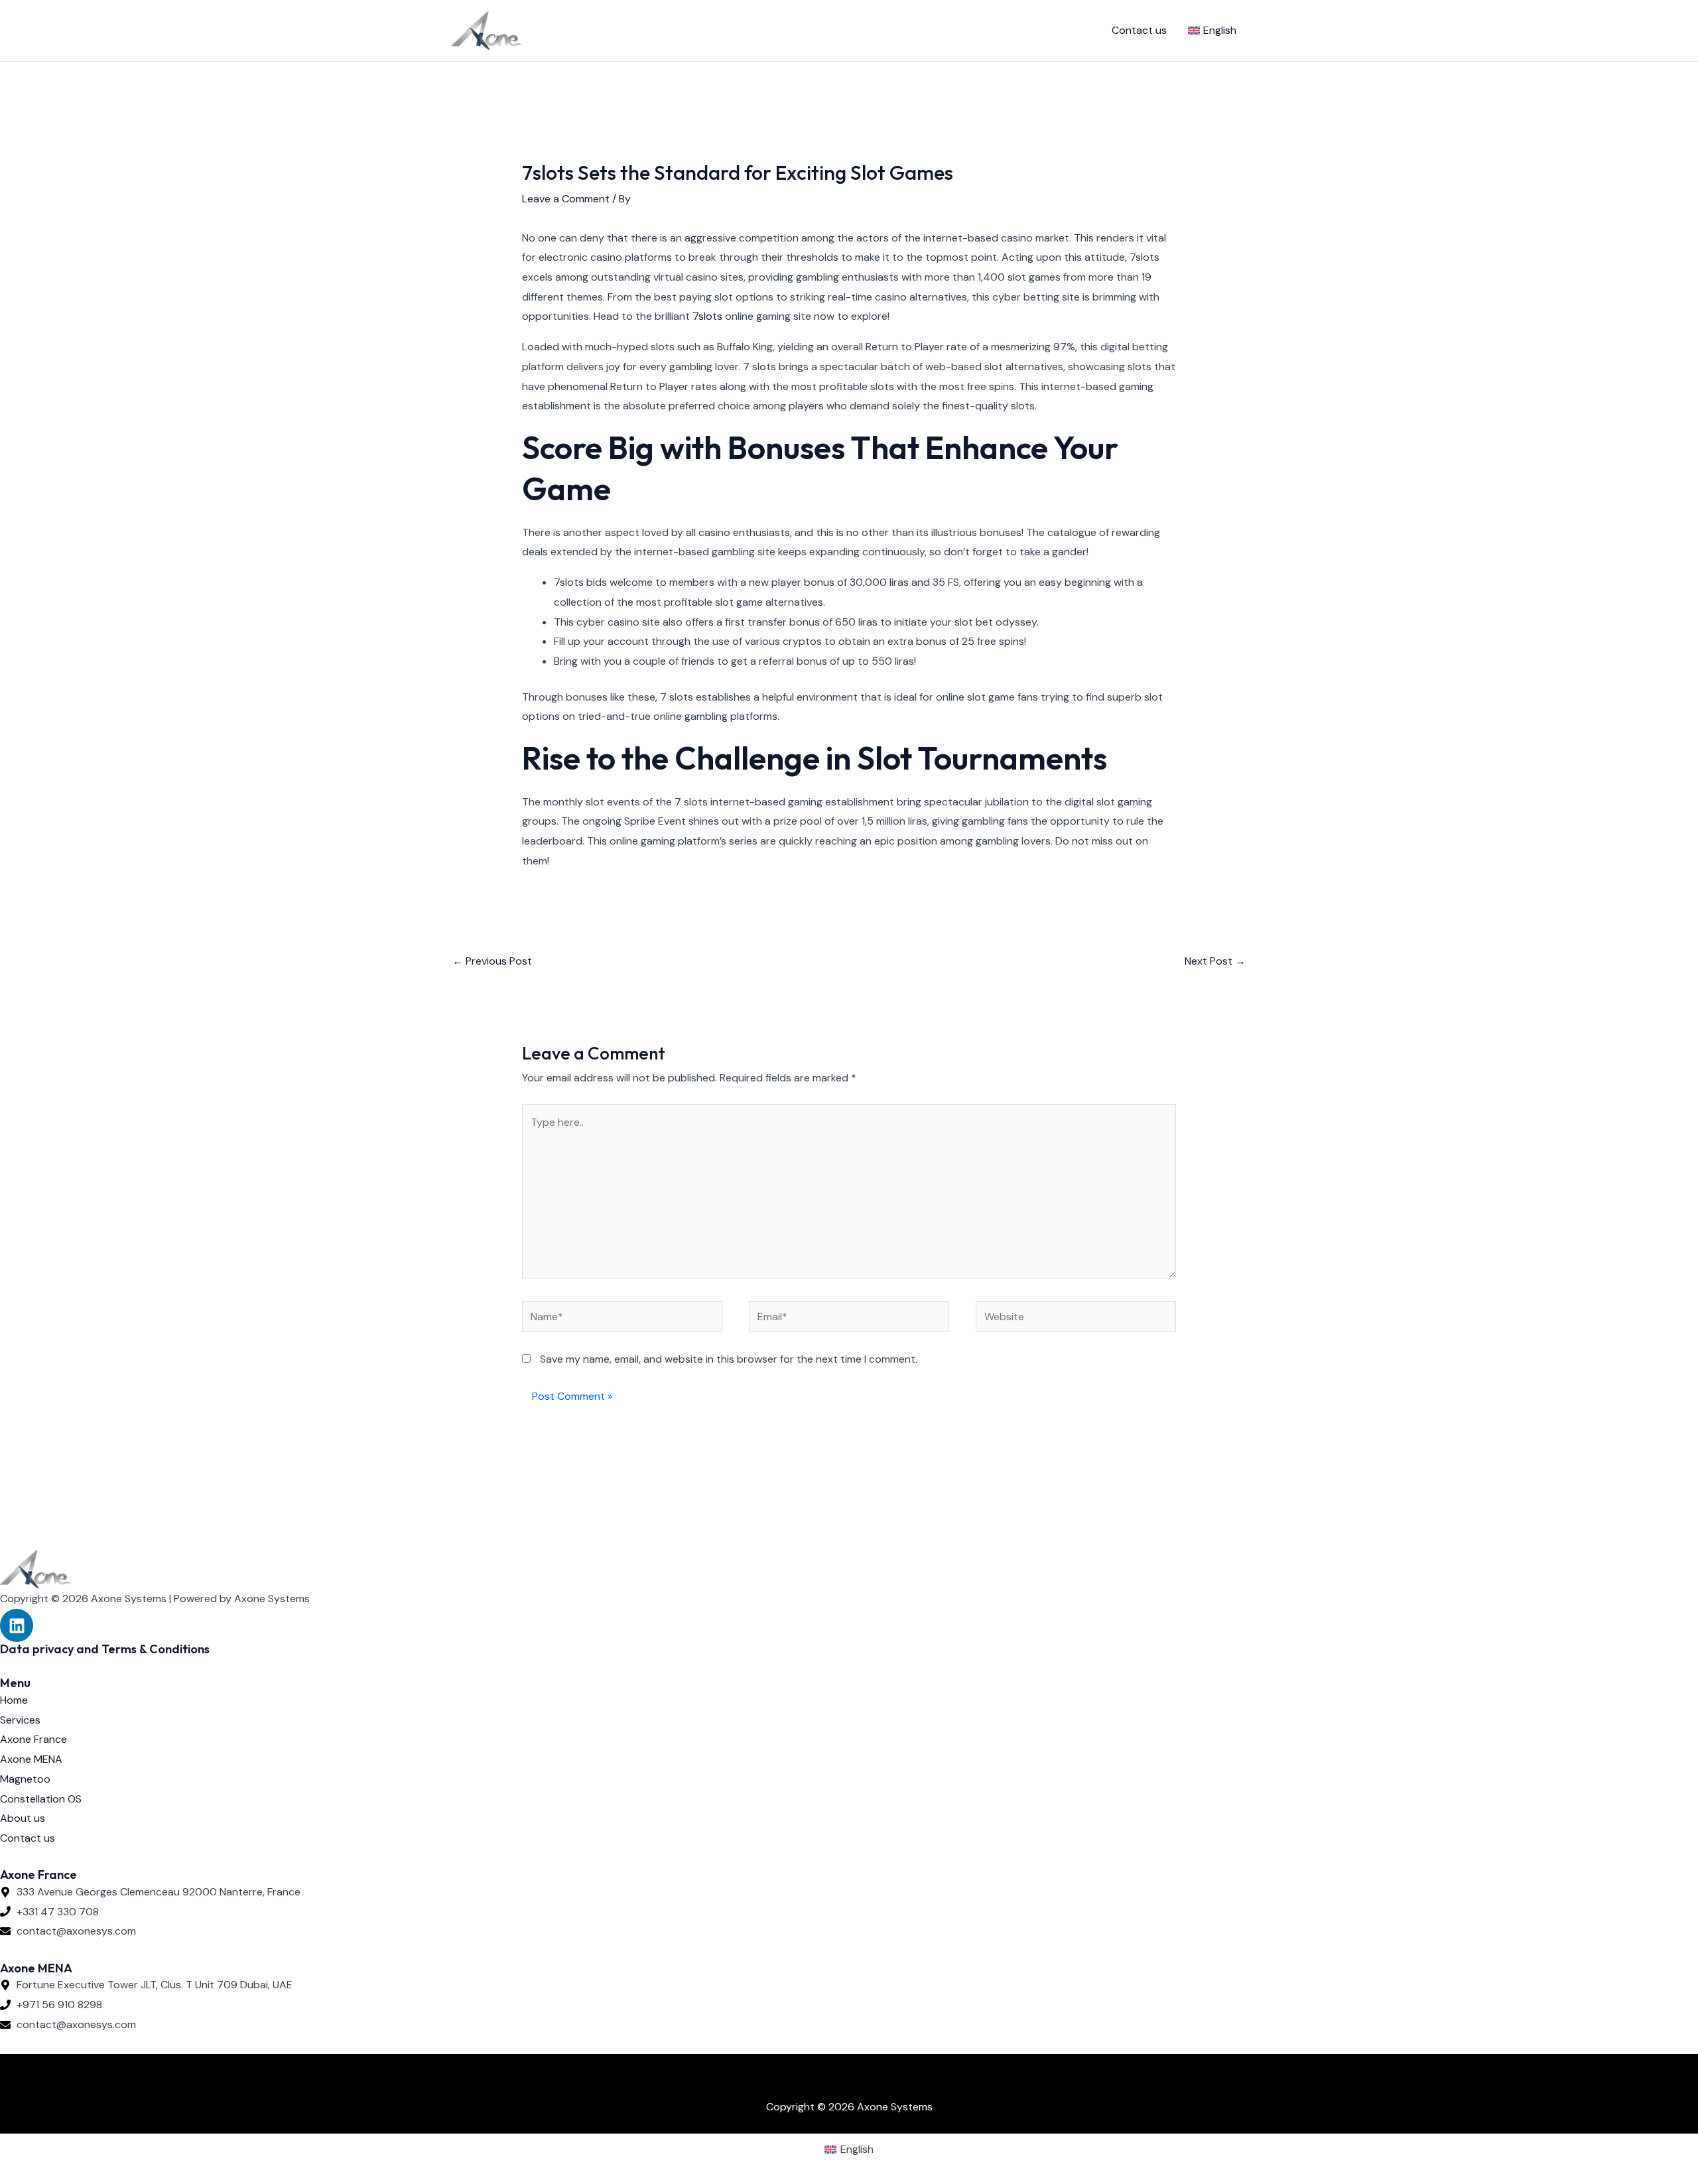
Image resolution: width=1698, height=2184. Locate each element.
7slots (707, 316)
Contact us (1139, 30)
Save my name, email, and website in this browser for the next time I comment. (729, 1359)
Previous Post (492, 961)
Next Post (1215, 961)
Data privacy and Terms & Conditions (105, 1649)
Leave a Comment (566, 199)
